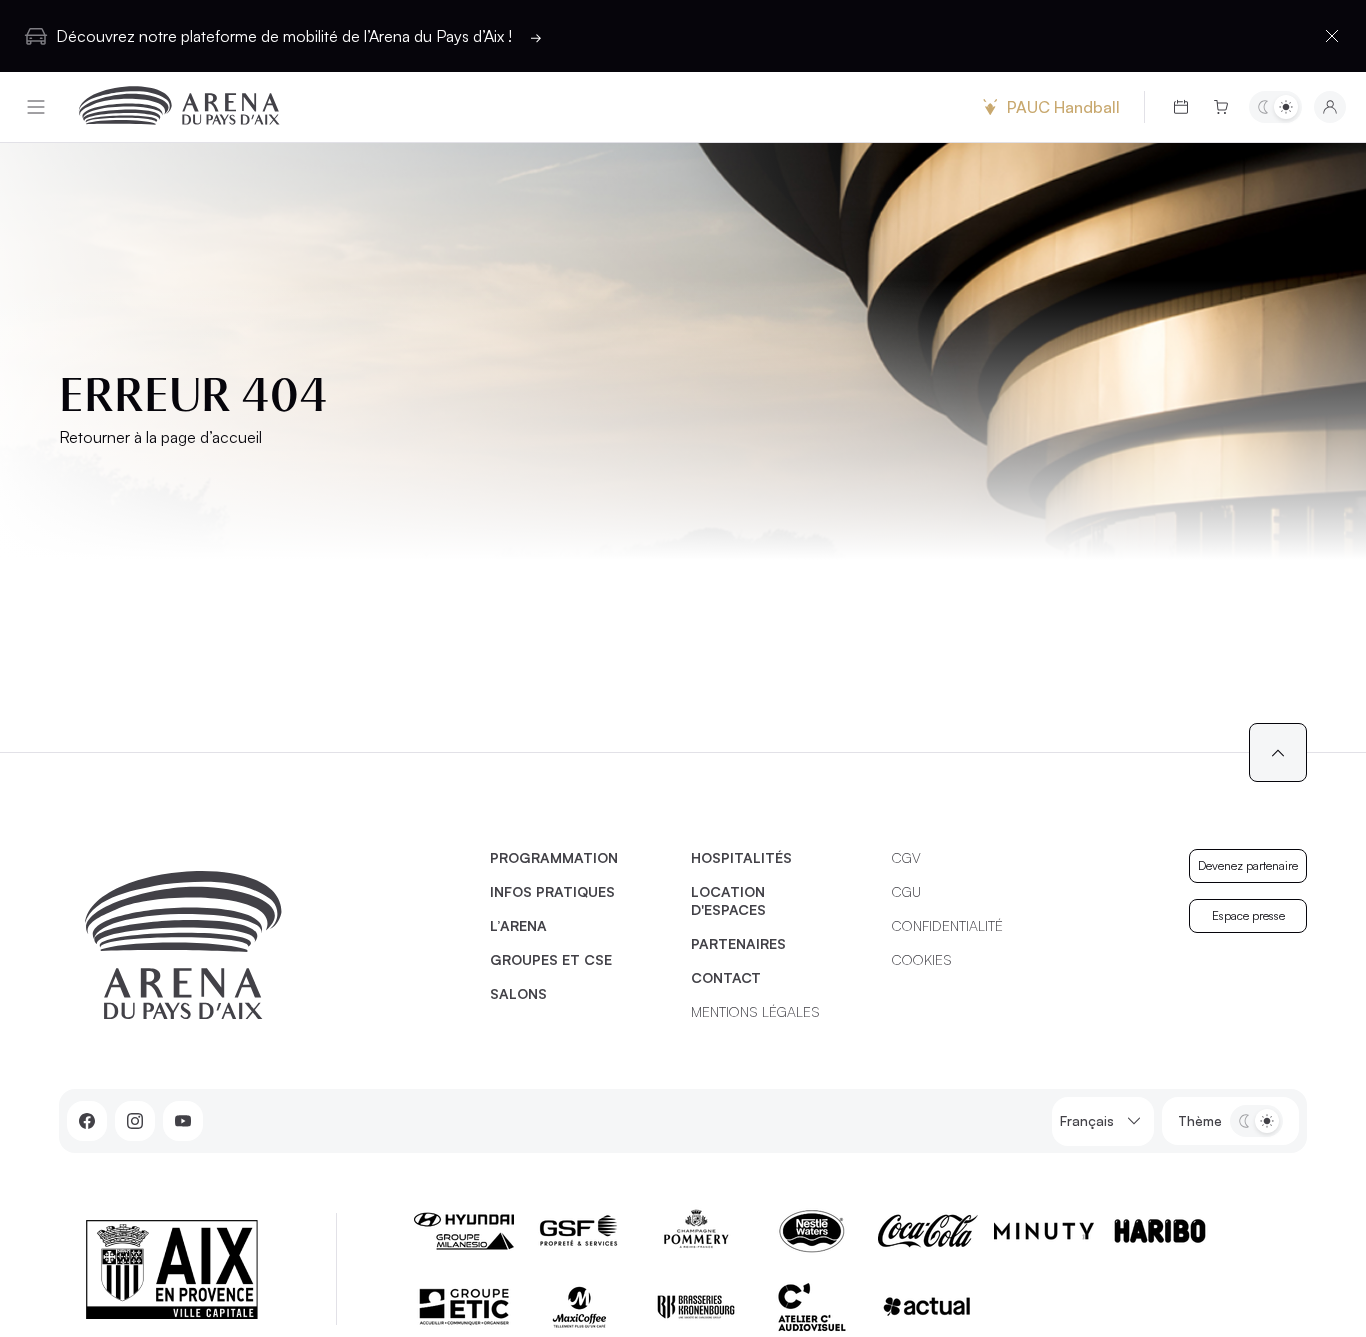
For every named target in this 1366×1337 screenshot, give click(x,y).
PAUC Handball (1063, 107)
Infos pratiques (552, 891)
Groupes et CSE (551, 959)
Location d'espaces (728, 900)
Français (1087, 1120)
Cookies (922, 959)
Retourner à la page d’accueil (160, 437)
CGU (906, 891)
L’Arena (518, 925)
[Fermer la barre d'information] (1332, 36)
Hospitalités (741, 857)
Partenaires (738, 943)
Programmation (554, 857)
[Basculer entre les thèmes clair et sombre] (1275, 107)
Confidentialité (947, 925)
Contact (726, 977)
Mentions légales (755, 1011)
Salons (518, 993)
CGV (906, 857)
